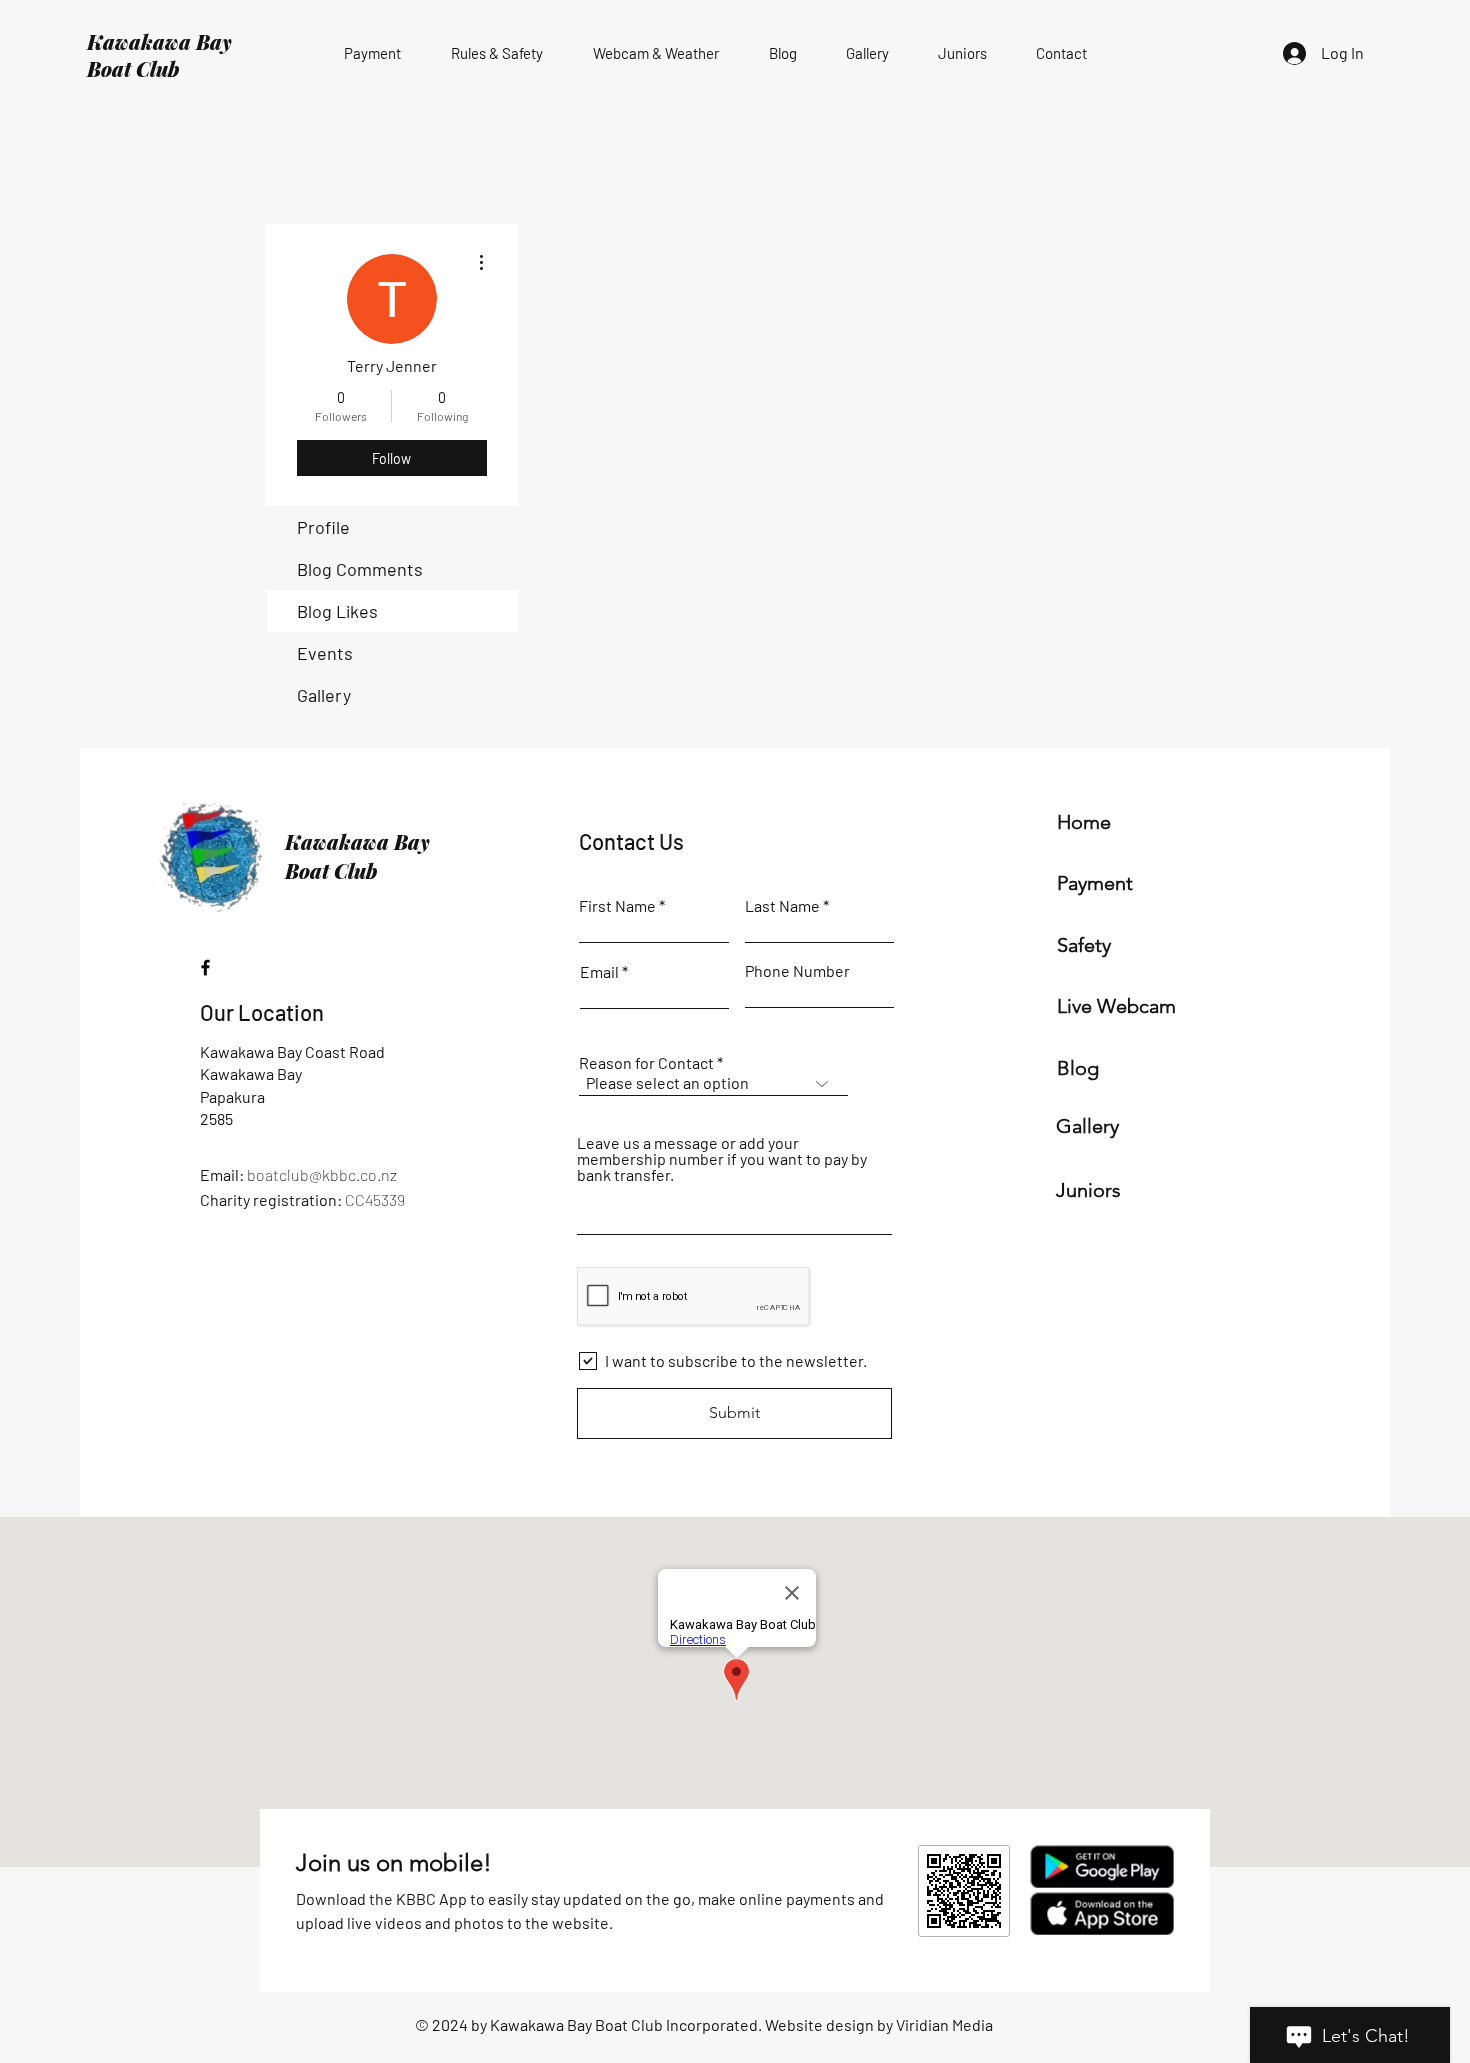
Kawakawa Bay (159, 41)
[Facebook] (205, 967)
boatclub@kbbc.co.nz (322, 1174)
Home (1084, 822)
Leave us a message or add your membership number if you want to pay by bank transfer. (722, 1159)
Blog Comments (360, 569)
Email (599, 972)
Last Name (782, 906)
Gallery (324, 695)
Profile (323, 527)
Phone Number (797, 971)
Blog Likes (337, 611)
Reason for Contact (646, 1063)
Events (325, 653)
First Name (617, 906)
